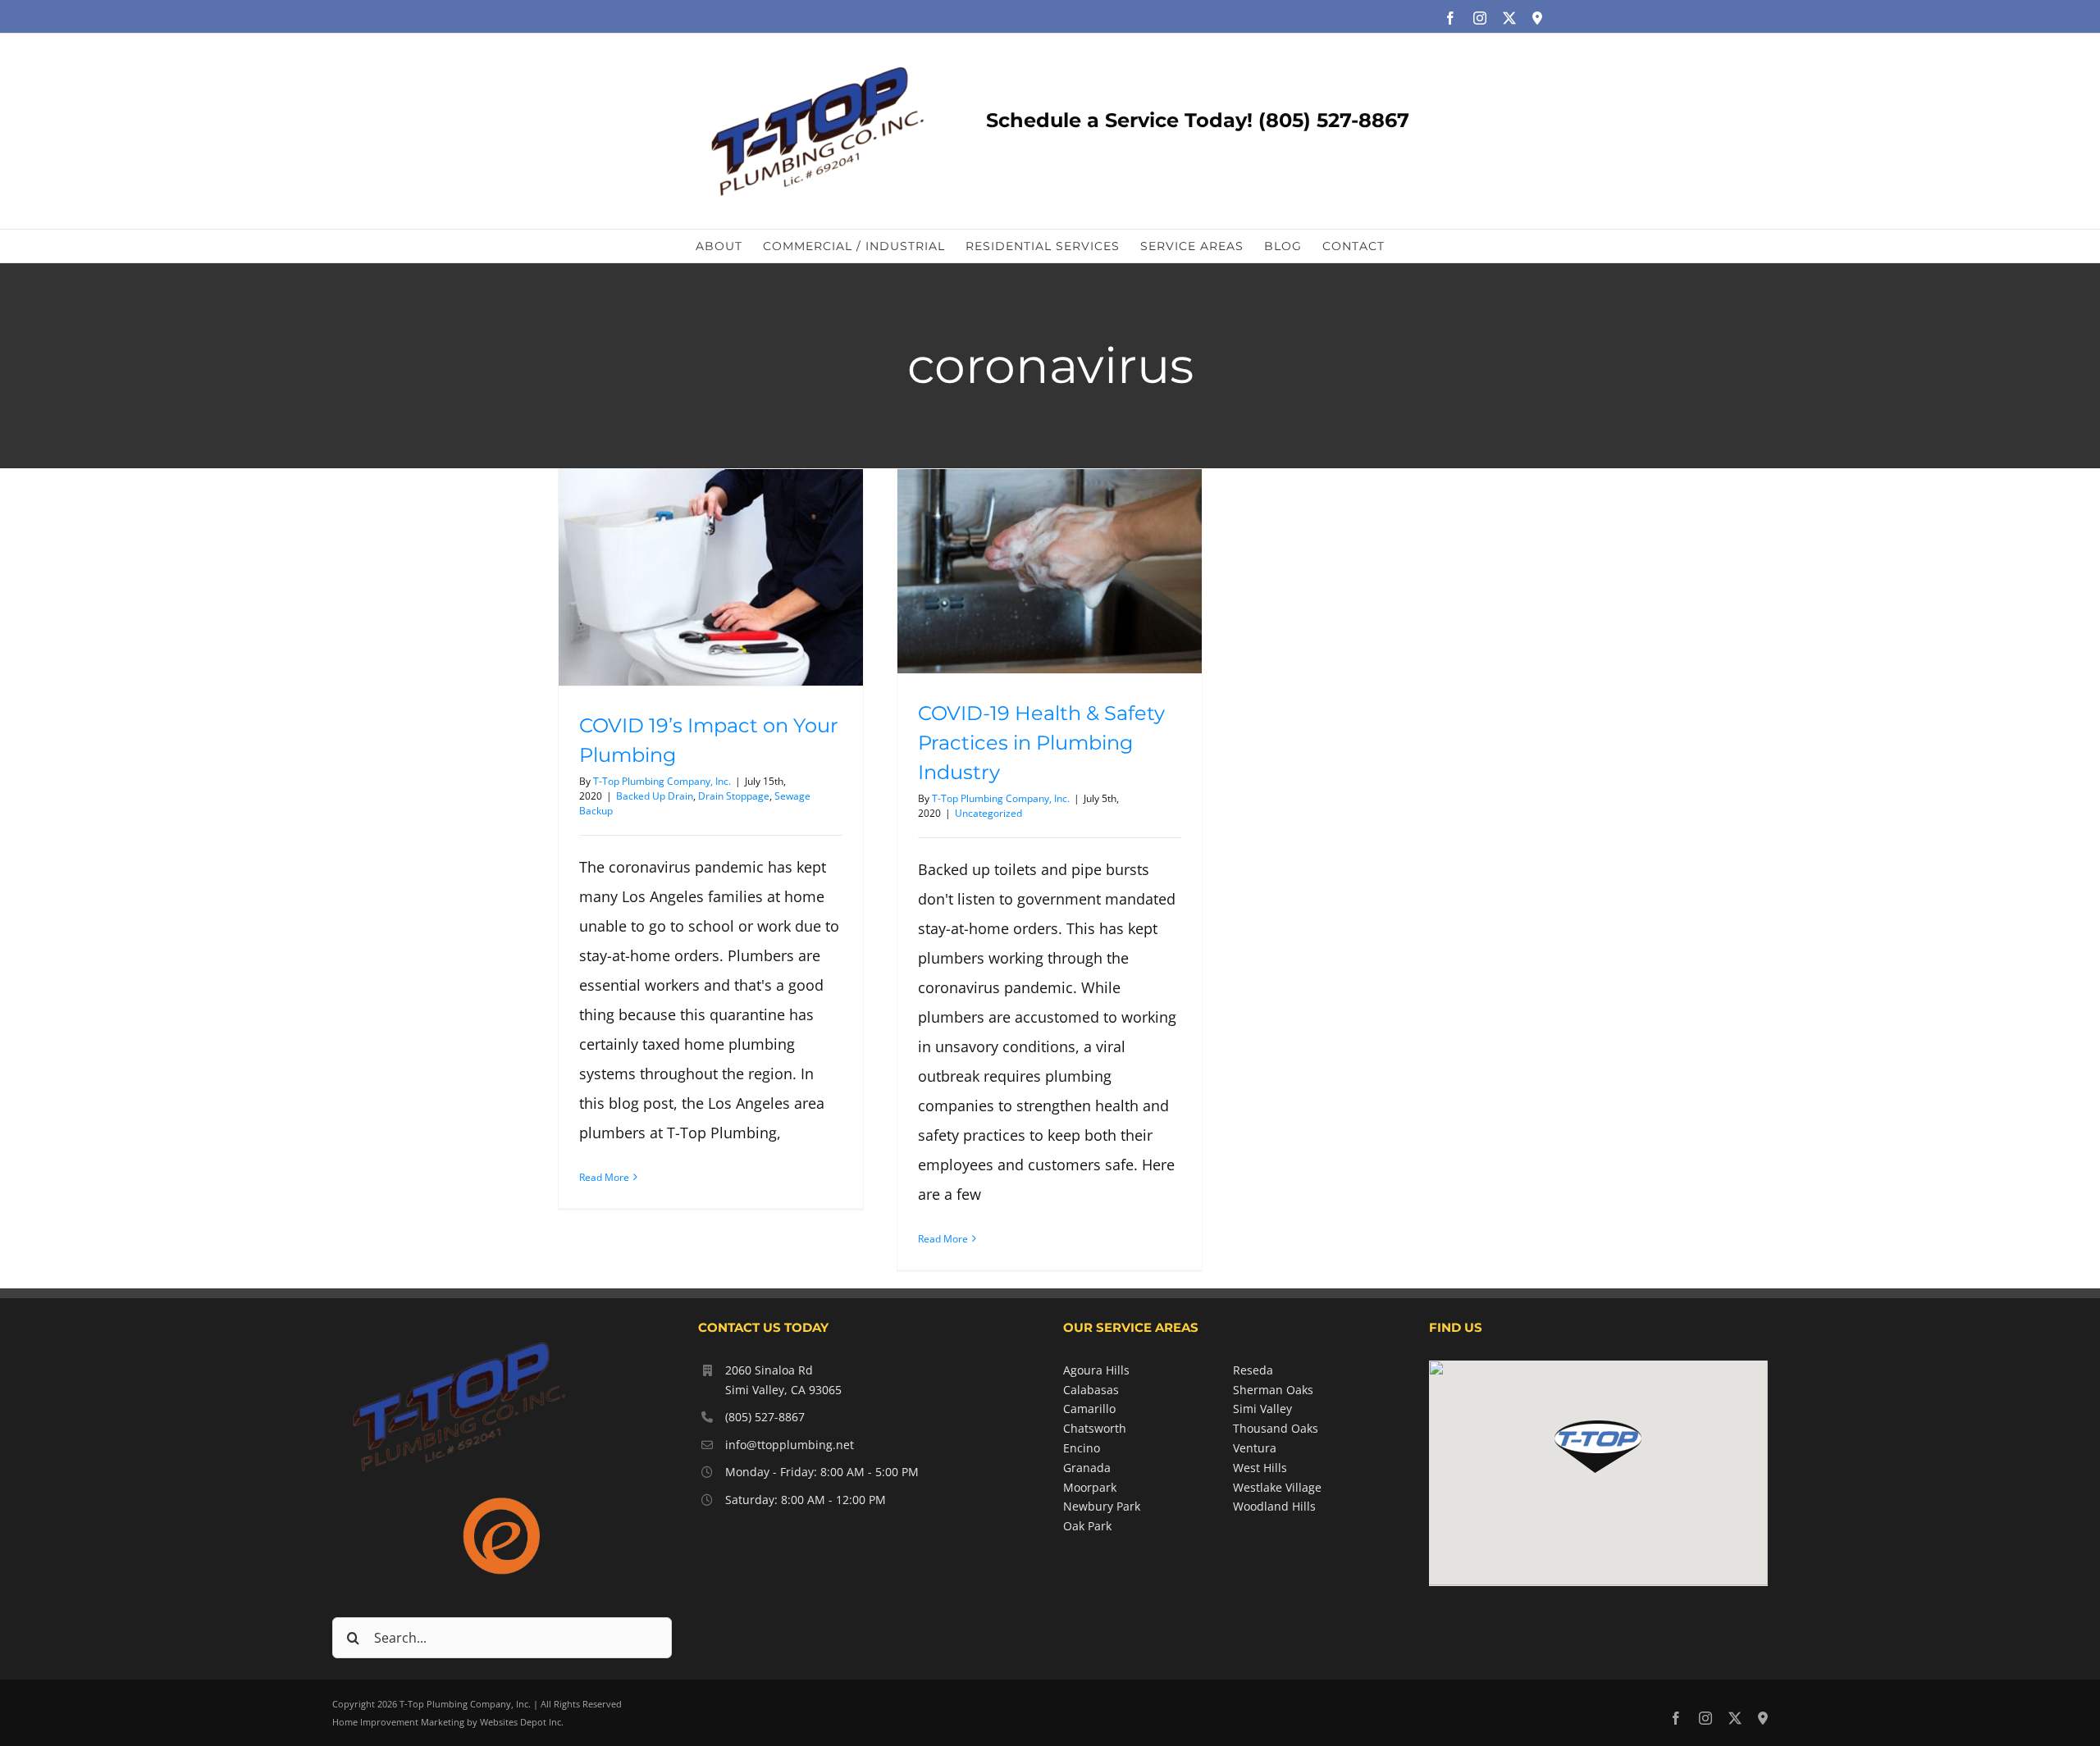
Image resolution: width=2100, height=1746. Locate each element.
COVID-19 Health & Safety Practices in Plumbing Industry (1041, 743)
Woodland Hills (1274, 1506)
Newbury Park (1102, 1506)
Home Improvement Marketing (398, 1722)
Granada (1087, 1468)
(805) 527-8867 (765, 1417)
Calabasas (1091, 1390)
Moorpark (1090, 1487)
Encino (1082, 1448)
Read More (604, 1177)
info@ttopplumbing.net (790, 1445)
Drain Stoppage (734, 796)
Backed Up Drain (655, 796)
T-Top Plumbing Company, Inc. (662, 781)
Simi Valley (1262, 1409)
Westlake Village (1277, 1487)
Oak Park (1087, 1526)
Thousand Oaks (1276, 1428)
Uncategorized (988, 813)
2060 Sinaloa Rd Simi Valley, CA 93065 (783, 1380)
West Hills (1260, 1468)
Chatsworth (1095, 1428)
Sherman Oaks (1273, 1390)
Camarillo (1089, 1409)
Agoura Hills (1096, 1370)
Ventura (1255, 1448)
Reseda (1253, 1370)
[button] (1598, 1447)
